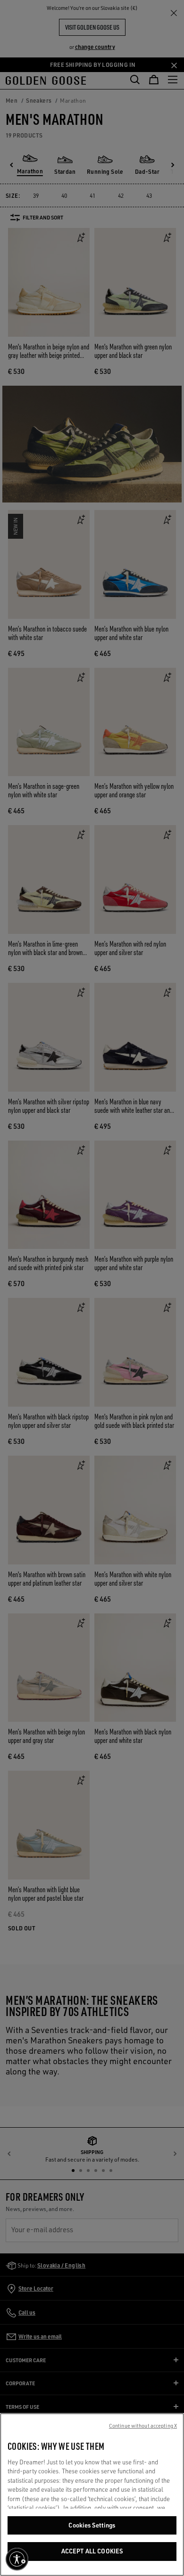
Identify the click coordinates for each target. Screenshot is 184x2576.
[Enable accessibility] (17, 2559)
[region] (92, 2495)
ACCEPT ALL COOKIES (92, 2551)
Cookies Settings (92, 2525)
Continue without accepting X (143, 2426)
